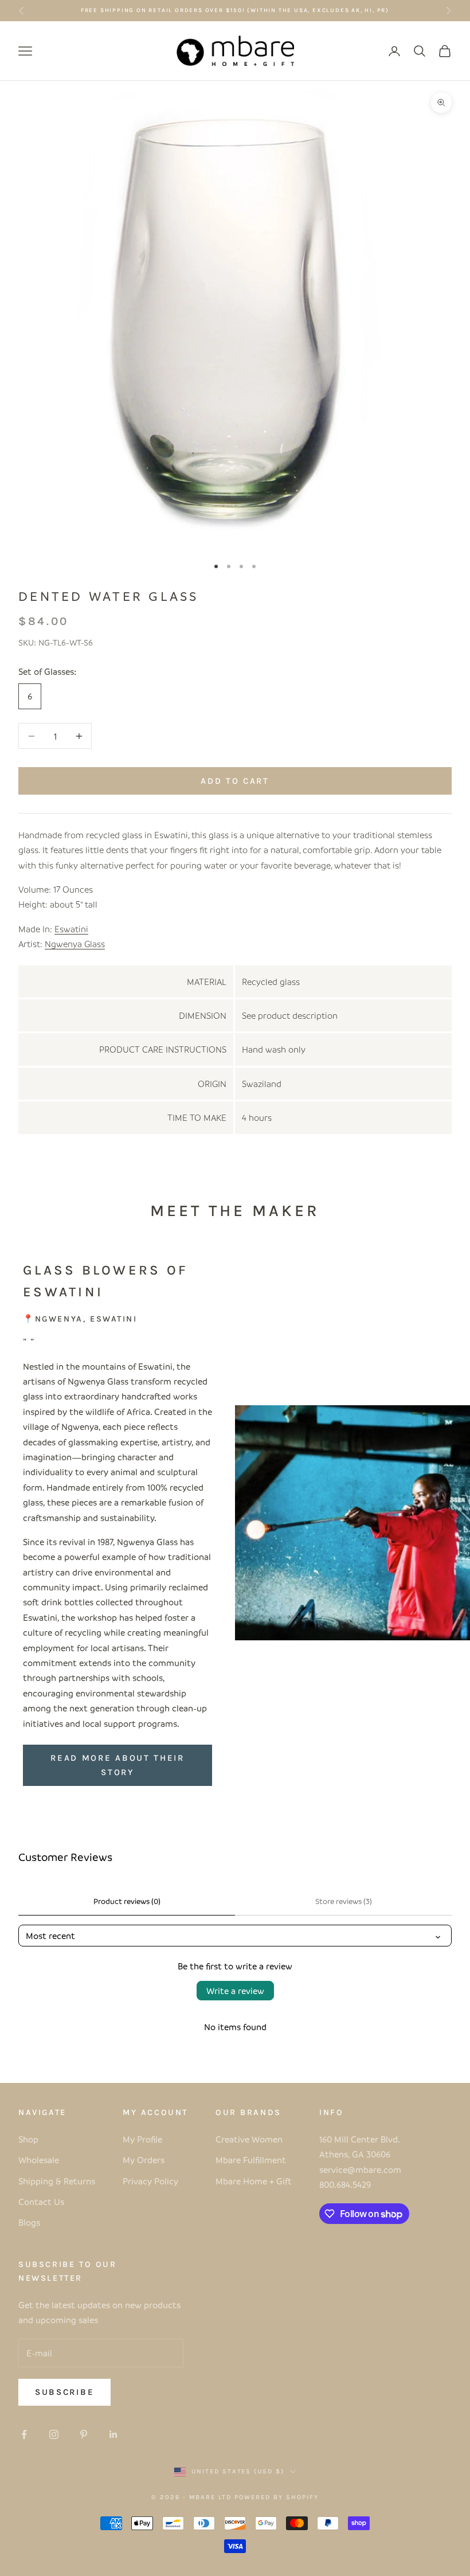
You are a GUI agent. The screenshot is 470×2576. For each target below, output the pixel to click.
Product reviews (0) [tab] (127, 1901)
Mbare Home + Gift (254, 2181)
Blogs (29, 2222)
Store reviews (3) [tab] (344, 1901)
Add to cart (235, 781)
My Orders (144, 2160)
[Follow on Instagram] (54, 2434)
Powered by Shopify (277, 2497)
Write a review (235, 1991)
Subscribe (64, 2392)
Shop (28, 2139)
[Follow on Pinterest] (84, 2434)
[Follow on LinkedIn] (113, 2434)
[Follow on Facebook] (24, 2434)
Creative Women (249, 2139)
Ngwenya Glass (75, 944)
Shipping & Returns (57, 2181)
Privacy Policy (150, 2181)
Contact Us (41, 2202)
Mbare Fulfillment (251, 2160)
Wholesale (39, 2160)
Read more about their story (117, 1765)
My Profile (142, 2139)
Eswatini (71, 929)
